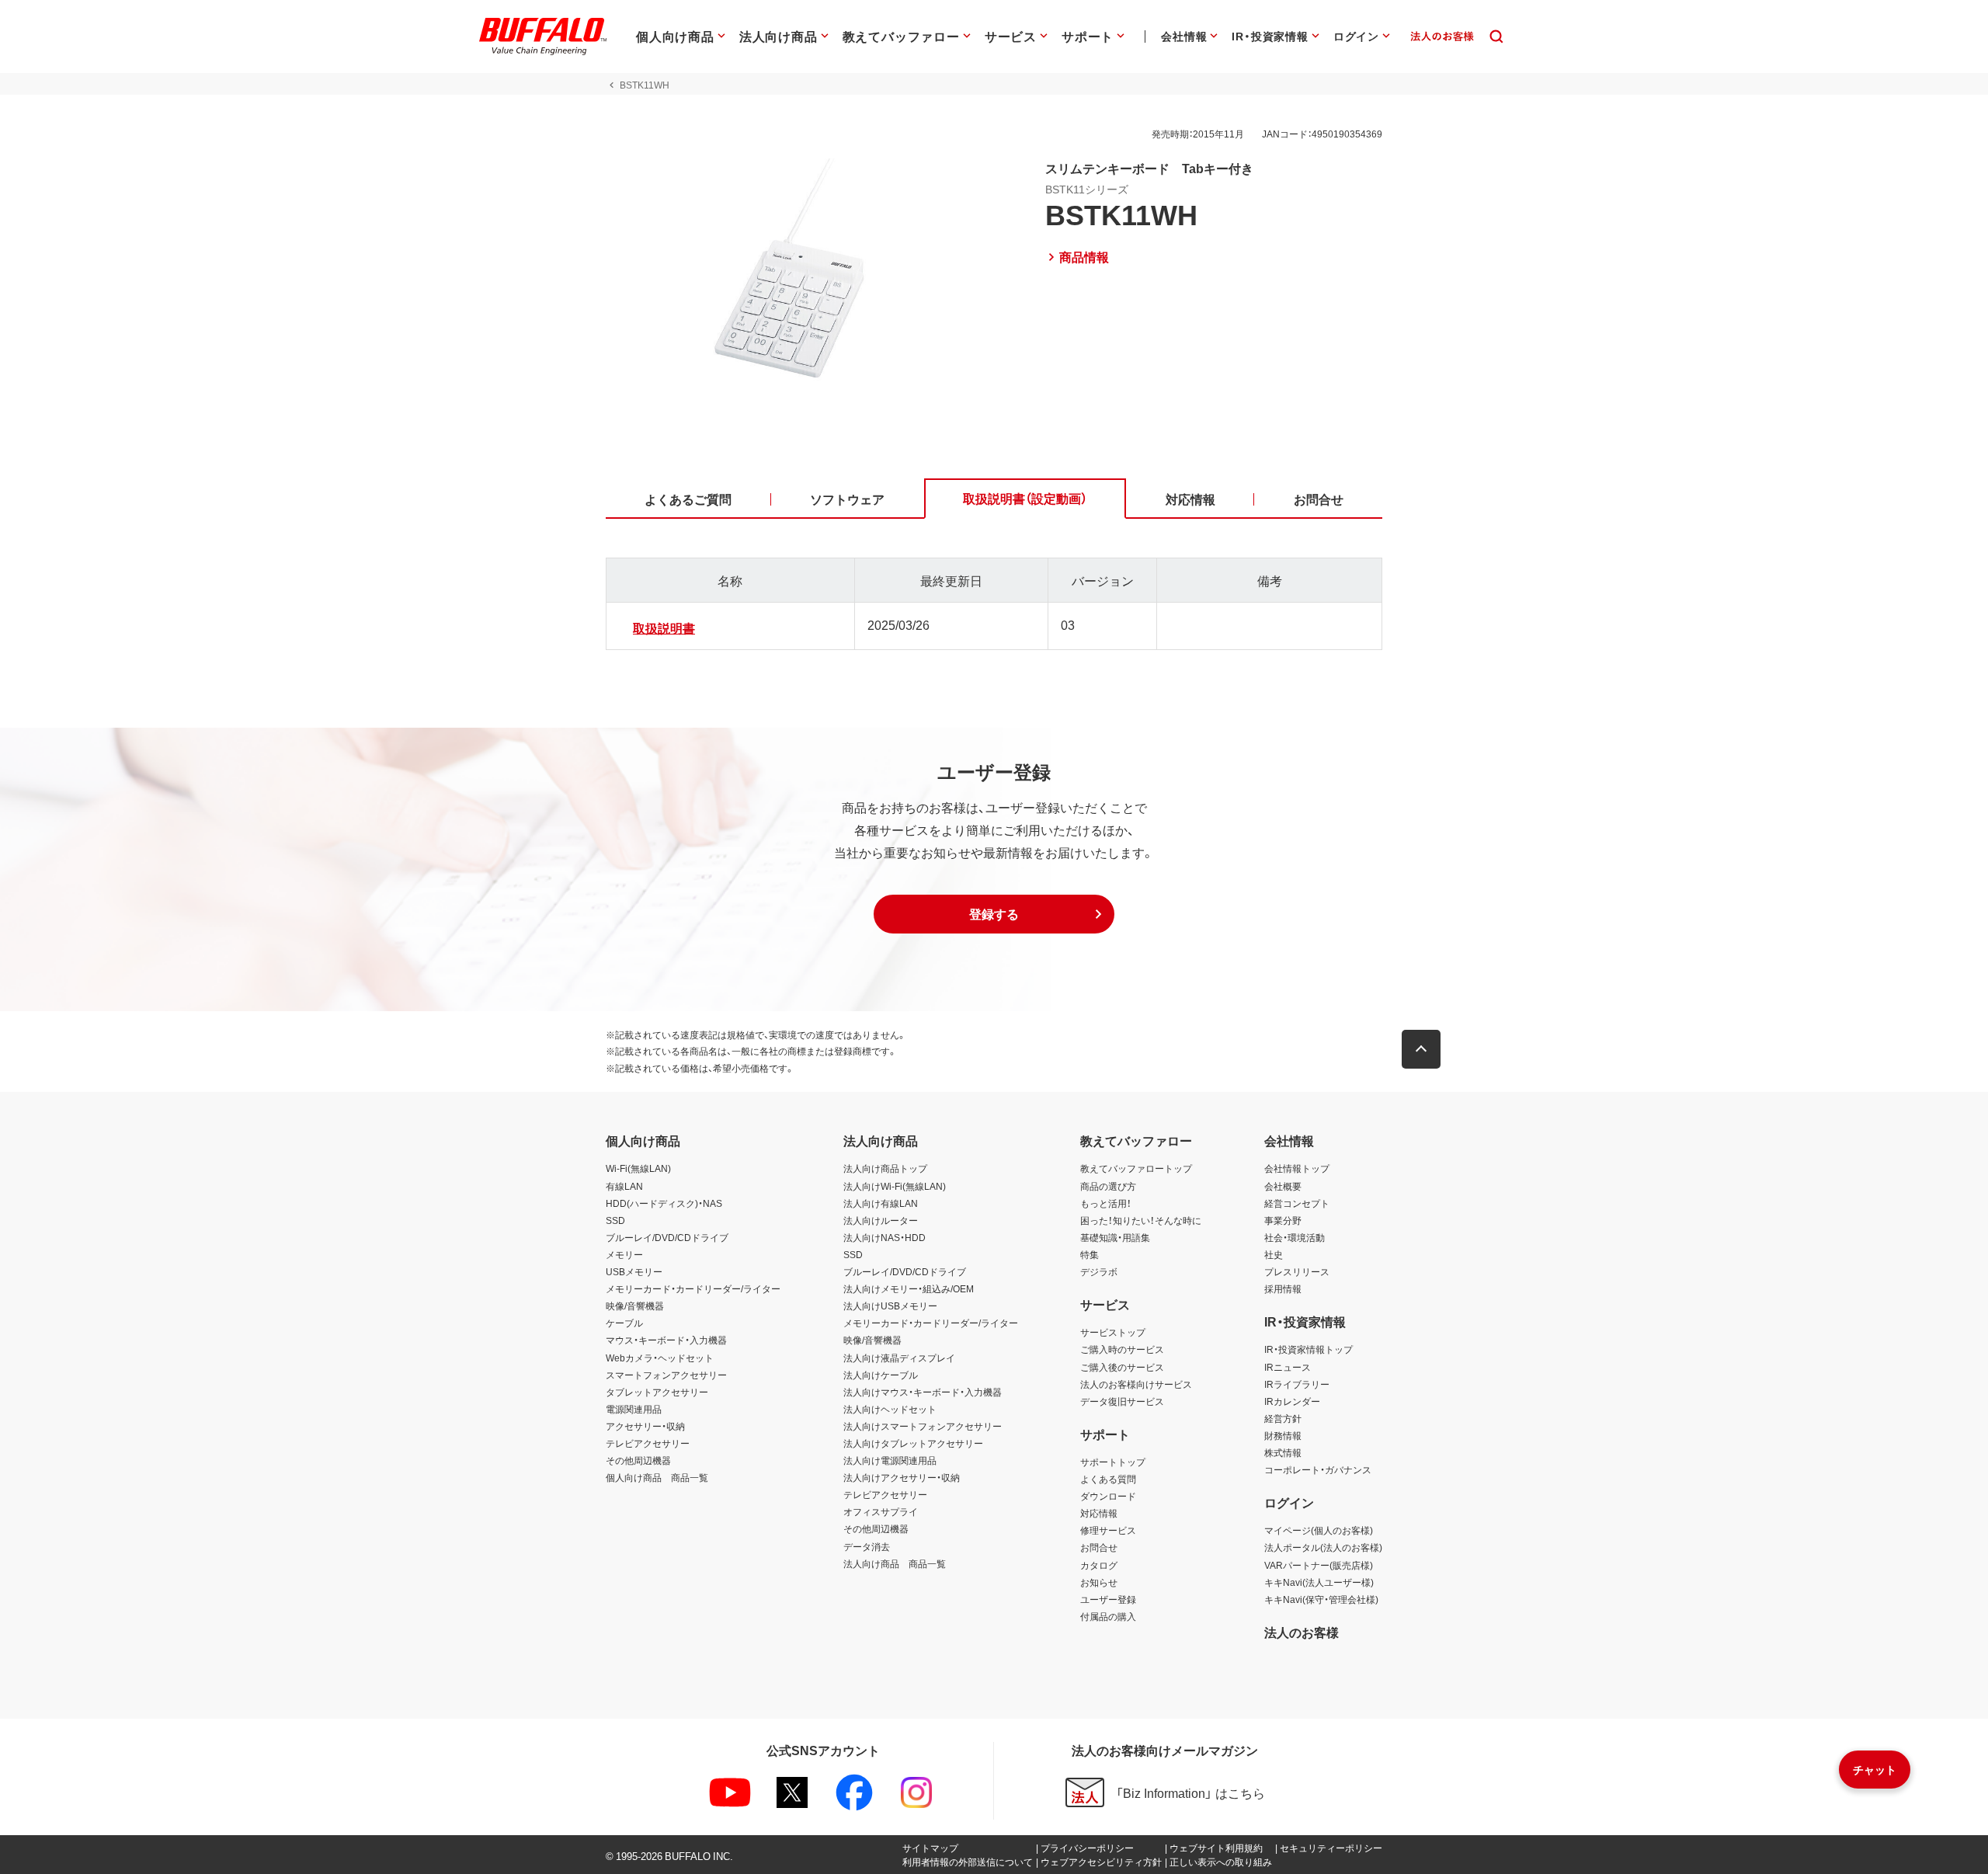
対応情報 (1099, 1513)
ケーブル (624, 1323)
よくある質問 (1108, 1479)
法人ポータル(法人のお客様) (1323, 1547)
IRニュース (1288, 1367)
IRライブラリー (1297, 1384)
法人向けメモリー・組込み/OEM (909, 1288)
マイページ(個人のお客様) (1319, 1530)
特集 (1090, 1254)
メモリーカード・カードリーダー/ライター (693, 1288)
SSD (615, 1220)
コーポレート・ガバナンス (1318, 1469)
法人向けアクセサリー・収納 (902, 1477)
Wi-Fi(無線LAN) (638, 1168)
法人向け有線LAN (881, 1203)
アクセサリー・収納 (645, 1426)
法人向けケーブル (881, 1375)
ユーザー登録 (1108, 1599)
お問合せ (1099, 1547)
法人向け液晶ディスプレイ (899, 1358)
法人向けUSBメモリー (890, 1306)
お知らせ (1099, 1582)
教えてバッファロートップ (1136, 1168)
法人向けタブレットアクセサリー (913, 1443)
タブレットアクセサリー (657, 1392)
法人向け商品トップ (885, 1168)
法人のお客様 (1302, 1632)
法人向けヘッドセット (890, 1409)
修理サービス (1108, 1530)
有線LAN (624, 1186)
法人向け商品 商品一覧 (895, 1563)
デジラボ (1099, 1271)
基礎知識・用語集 (1115, 1237)
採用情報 (1283, 1288)
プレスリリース (1297, 1271)
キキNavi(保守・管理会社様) (1321, 1599)
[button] (994, 914)
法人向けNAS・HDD (885, 1237)
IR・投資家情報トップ (1309, 1349)
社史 (1274, 1254)
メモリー (624, 1254)
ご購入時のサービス (1122, 1349)
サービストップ (1113, 1332)
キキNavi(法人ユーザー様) (1319, 1582)
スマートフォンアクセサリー (666, 1375)
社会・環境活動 (1295, 1237)
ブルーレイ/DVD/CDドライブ (667, 1237)
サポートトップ (1113, 1462)
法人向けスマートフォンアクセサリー (923, 1426)
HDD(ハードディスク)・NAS (664, 1203)
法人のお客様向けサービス (1136, 1384)
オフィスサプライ (881, 1511)
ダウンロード (1108, 1496)
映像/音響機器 (635, 1306)
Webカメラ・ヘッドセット (660, 1358)
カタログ (1099, 1565)
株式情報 (1283, 1452)
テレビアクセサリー (648, 1443)
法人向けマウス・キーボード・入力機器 (923, 1392)
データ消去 (867, 1546)
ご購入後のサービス (1122, 1367)
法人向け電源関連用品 (890, 1460)
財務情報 (1283, 1435)
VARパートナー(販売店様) (1319, 1565)
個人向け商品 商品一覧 (657, 1477)
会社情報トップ (1297, 1168)
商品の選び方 (1108, 1186)
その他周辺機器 (638, 1460)
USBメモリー (634, 1271)
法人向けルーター (881, 1220)
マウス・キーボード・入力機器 (666, 1340)
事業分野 (1283, 1220)
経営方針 (1283, 1418)
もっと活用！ (1106, 1203)
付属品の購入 (1108, 1616)
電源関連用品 (634, 1409)
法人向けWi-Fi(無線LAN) (895, 1186)
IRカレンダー (1292, 1401)
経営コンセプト (1297, 1203)
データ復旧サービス (1122, 1401)
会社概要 (1283, 1186)
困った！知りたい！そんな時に (1141, 1220)
